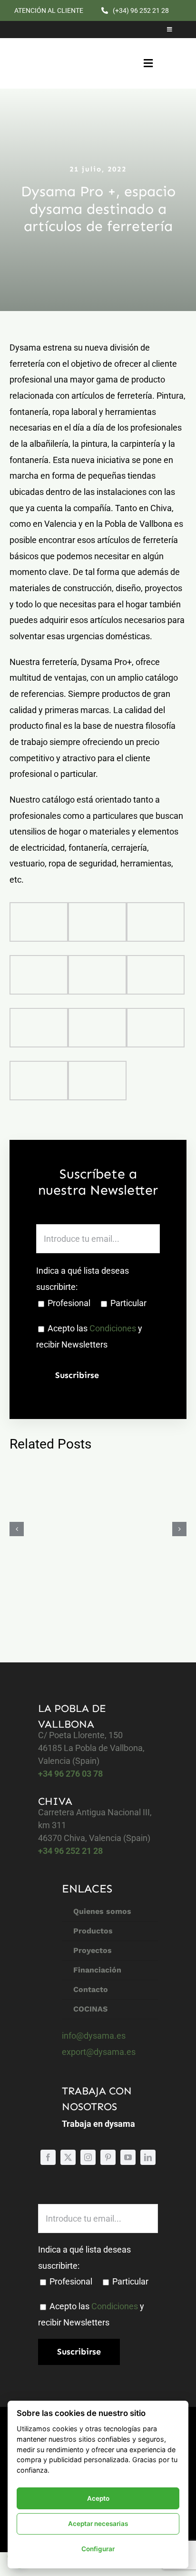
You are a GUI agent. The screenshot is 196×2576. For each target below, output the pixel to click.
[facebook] (48, 2157)
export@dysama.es (99, 2052)
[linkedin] (148, 2157)
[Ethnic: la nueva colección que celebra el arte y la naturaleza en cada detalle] (98, 1529)
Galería (109, 1529)
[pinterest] (108, 2157)
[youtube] (128, 2157)
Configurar (98, 2549)
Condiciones (113, 1328)
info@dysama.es (94, 2036)
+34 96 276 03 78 (70, 1774)
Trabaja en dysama (98, 2124)
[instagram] (88, 2157)
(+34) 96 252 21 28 (141, 10)
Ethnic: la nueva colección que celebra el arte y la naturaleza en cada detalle (86, 1529)
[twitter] (68, 2157)
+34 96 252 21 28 (70, 1851)
